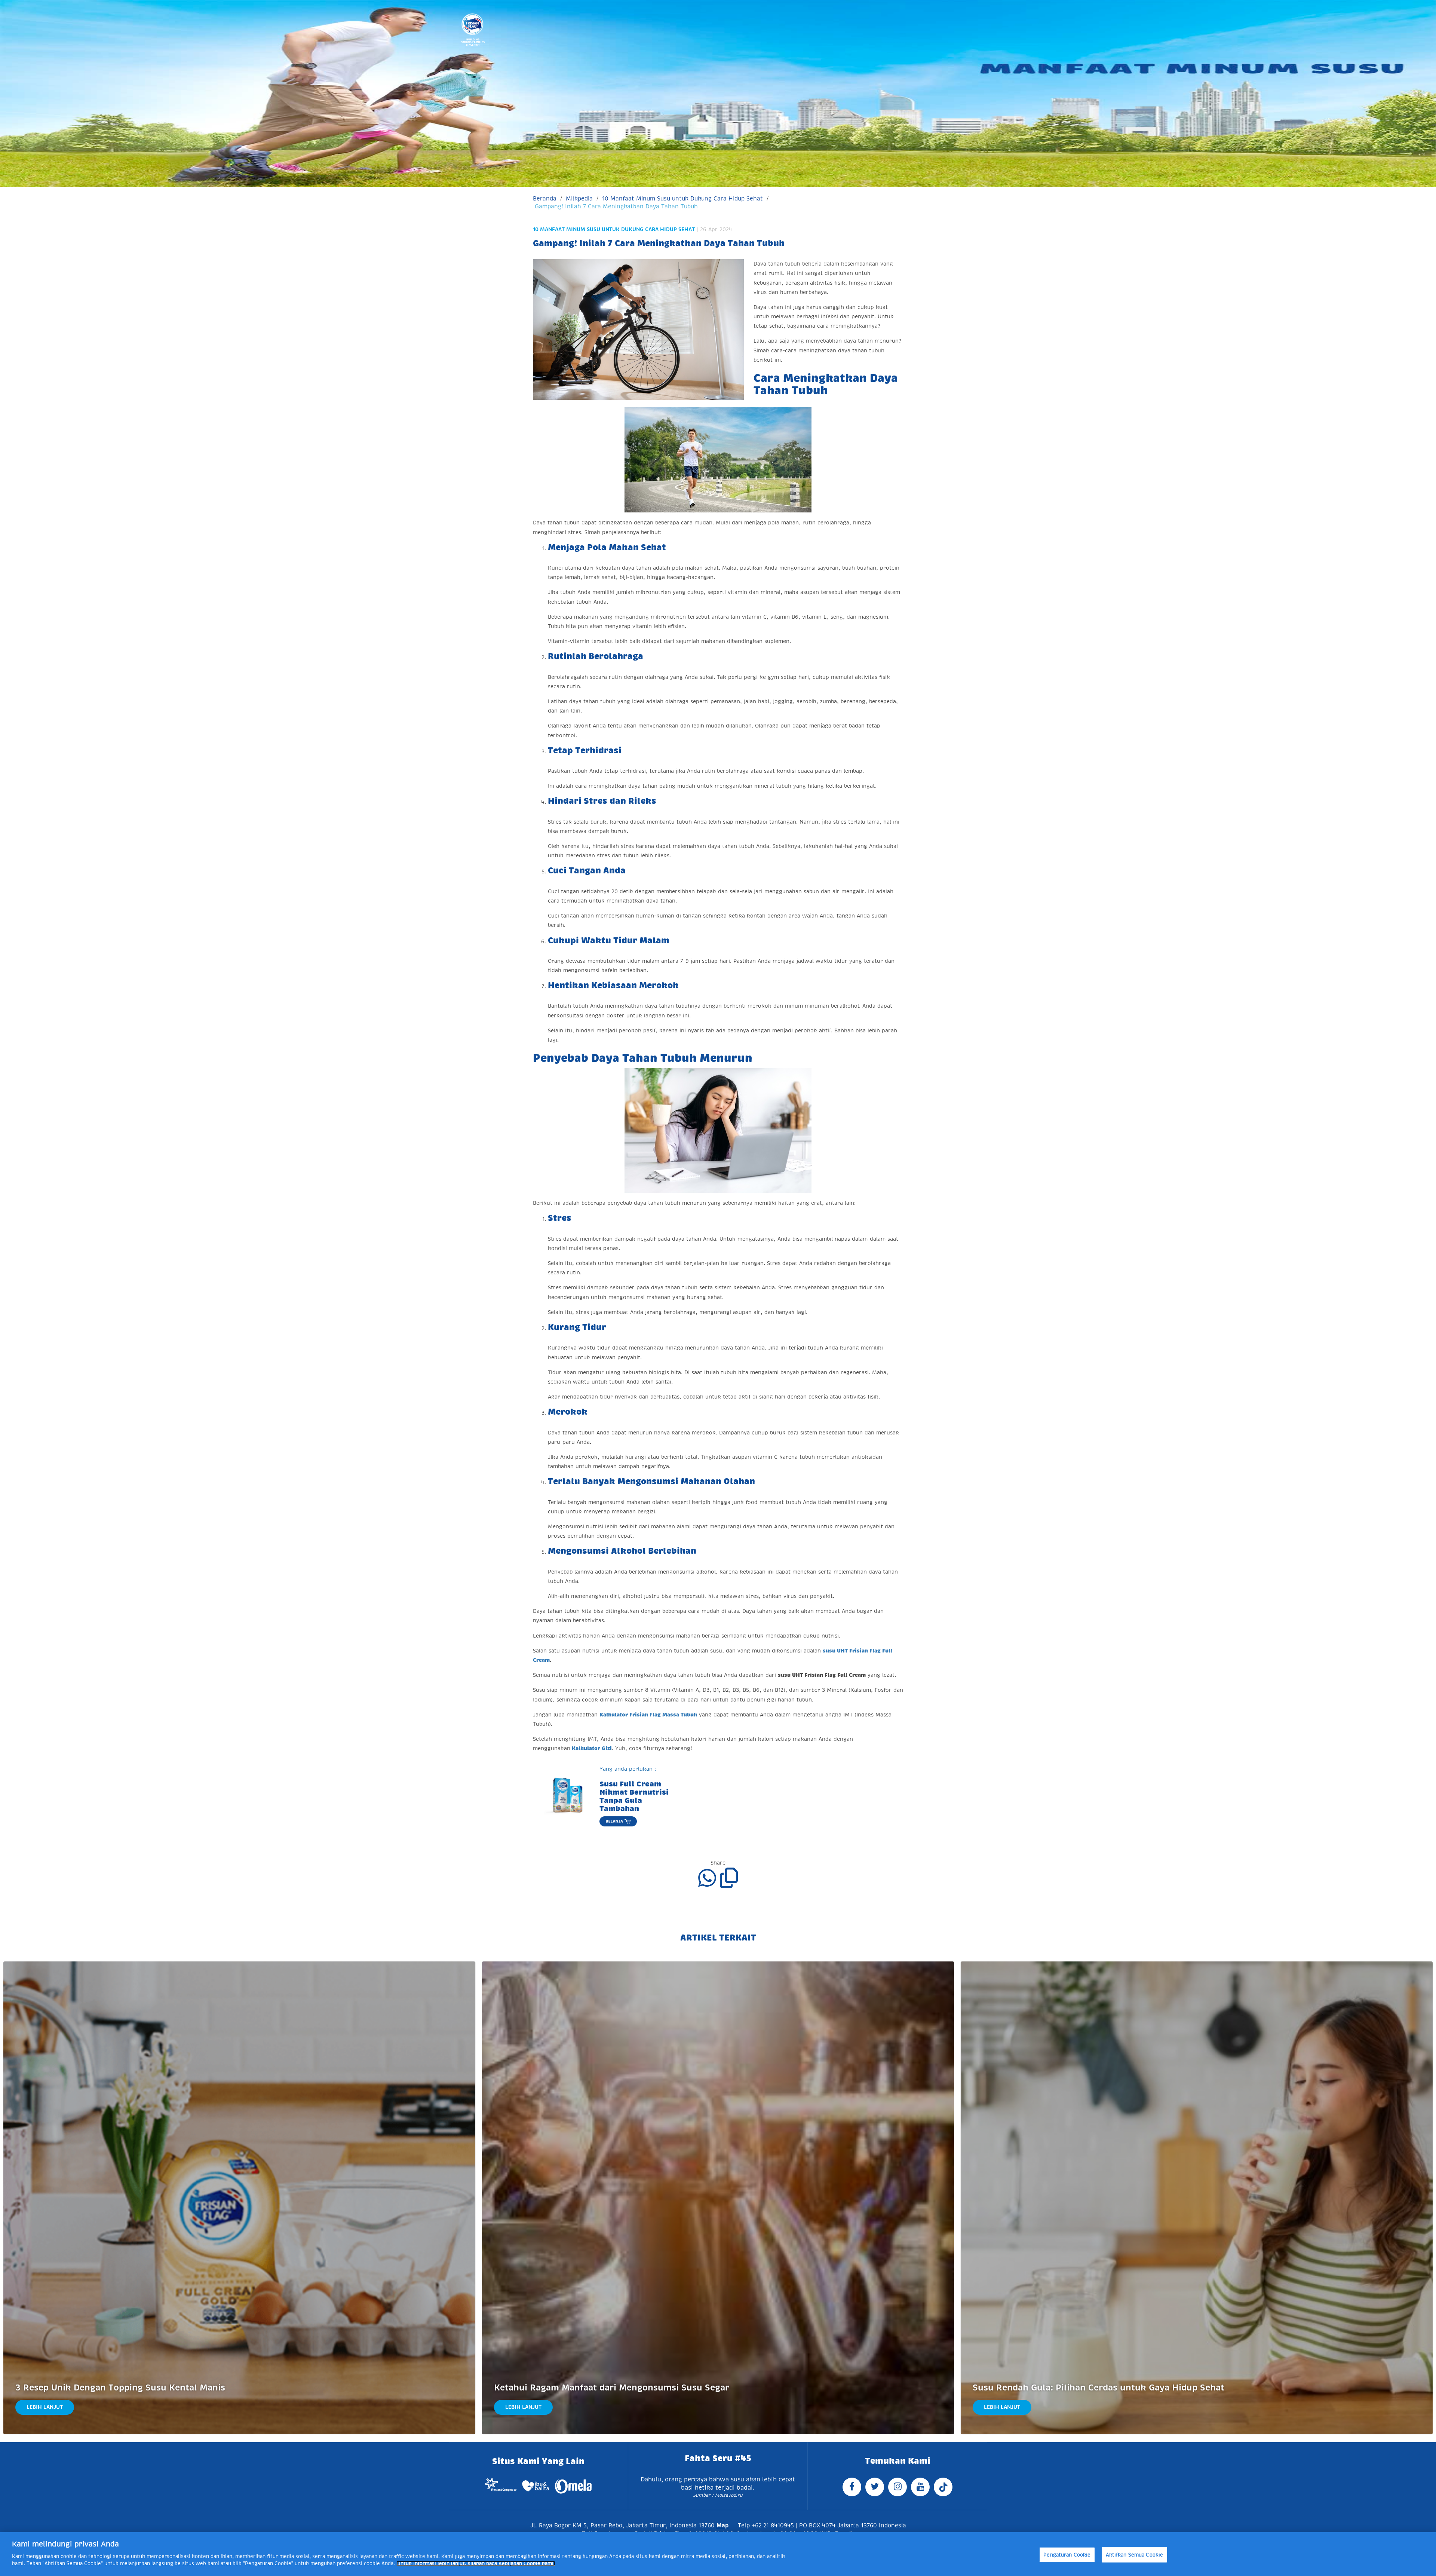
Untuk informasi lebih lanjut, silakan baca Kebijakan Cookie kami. (476, 2563)
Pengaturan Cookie (1067, 2554)
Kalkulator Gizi (592, 1748)
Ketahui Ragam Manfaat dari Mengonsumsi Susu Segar (612, 2388)
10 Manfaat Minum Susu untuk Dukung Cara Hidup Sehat (682, 198)
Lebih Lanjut (45, 2407)
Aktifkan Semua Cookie (1135, 2554)
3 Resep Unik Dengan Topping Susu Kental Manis (120, 2388)
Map (722, 2525)
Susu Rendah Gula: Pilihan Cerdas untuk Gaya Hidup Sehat (1099, 2388)
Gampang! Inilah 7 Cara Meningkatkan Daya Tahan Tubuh (616, 206)
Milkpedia (579, 198)
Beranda (545, 198)
